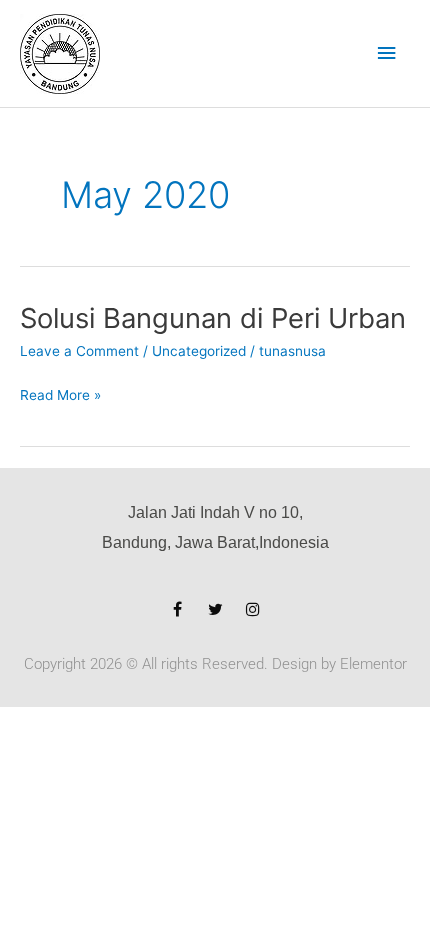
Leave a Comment (79, 351)
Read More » (60, 395)
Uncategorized (199, 351)
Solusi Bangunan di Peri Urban (213, 318)
